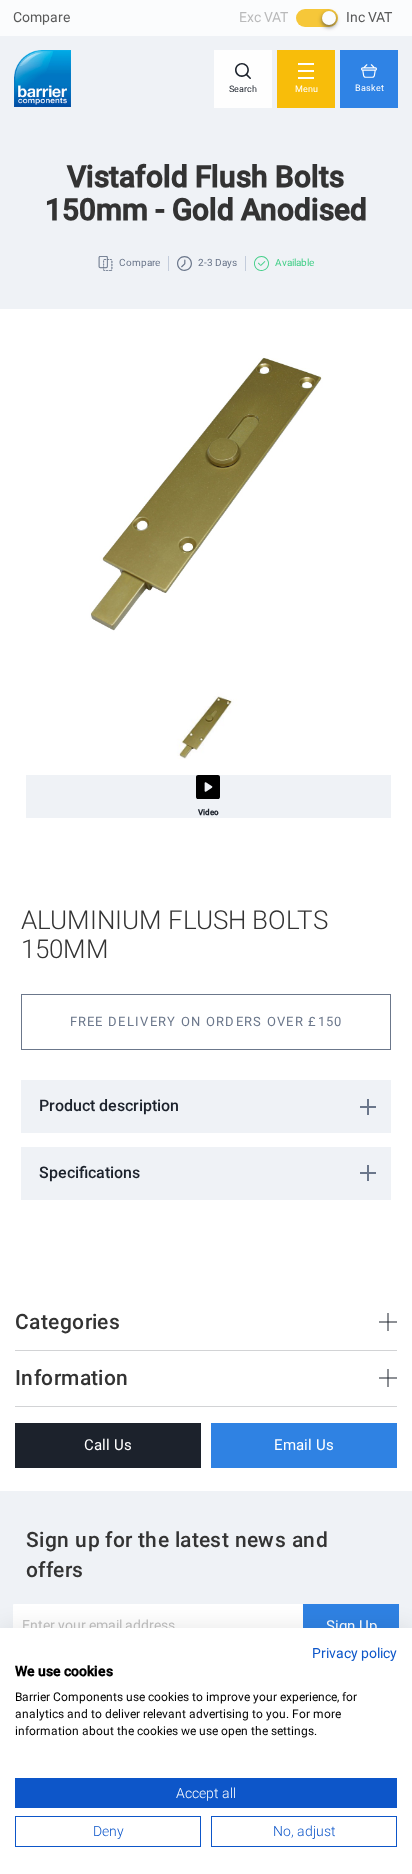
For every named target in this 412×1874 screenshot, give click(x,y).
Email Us (304, 1445)
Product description (109, 1105)
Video (208, 812)
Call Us (108, 1445)
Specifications (89, 1172)
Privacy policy (354, 1653)
